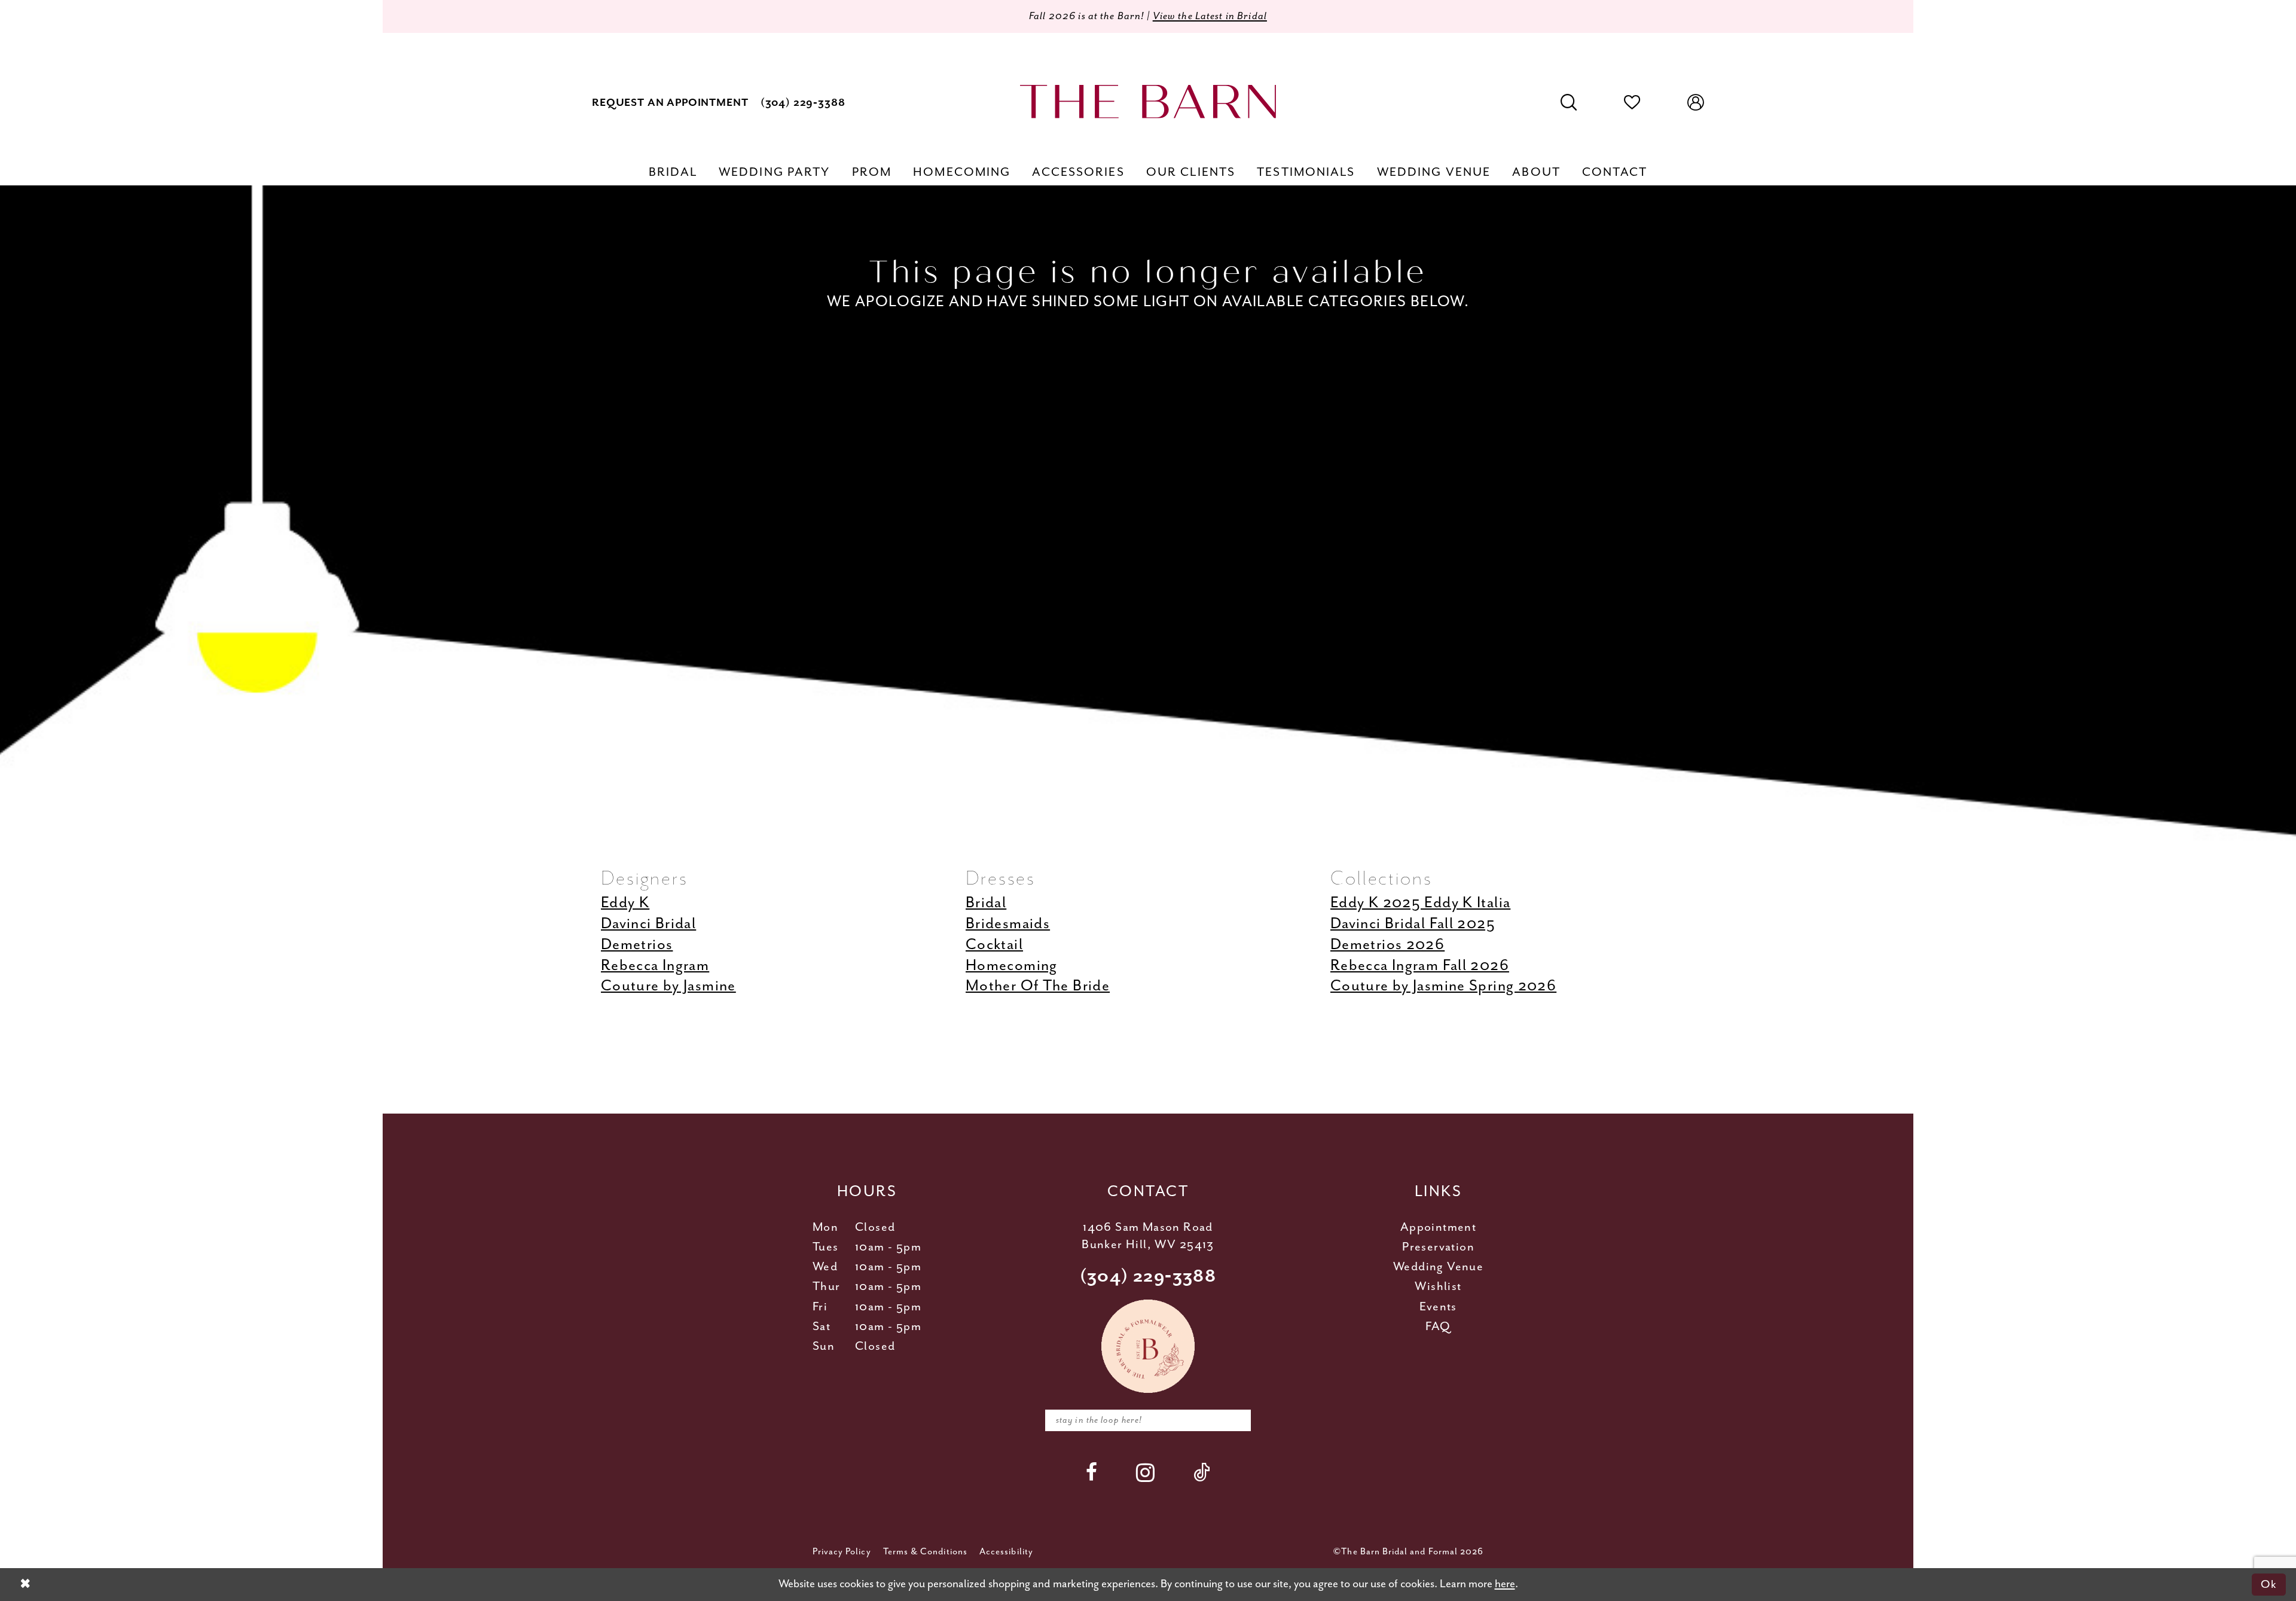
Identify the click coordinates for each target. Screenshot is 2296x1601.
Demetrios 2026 (1387, 945)
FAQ (1438, 1327)
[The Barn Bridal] (1148, 101)
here (1505, 1584)
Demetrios (637, 945)
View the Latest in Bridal (1210, 16)
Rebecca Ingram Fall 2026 (1420, 966)
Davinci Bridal (648, 924)
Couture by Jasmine (668, 986)
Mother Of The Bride (1038, 986)
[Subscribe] (1234, 1421)
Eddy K (625, 903)
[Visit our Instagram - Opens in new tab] (1146, 1472)
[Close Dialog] (25, 1585)
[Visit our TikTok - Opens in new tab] (1202, 1472)
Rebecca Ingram (655, 966)
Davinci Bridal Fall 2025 (1413, 924)
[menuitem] (670, 103)
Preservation (1438, 1247)
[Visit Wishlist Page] (1632, 103)
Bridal (986, 903)
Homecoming (1012, 966)
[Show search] (1569, 103)
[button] (1696, 103)
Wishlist (1438, 1287)
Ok (2269, 1584)
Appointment (1438, 1228)
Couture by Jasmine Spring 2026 (1443, 986)
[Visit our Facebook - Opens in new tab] (1092, 1472)
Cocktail (994, 945)
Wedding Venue (1438, 1267)
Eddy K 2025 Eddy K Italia (1420, 903)
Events (1438, 1307)
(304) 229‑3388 (1148, 1277)
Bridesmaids (1008, 924)
